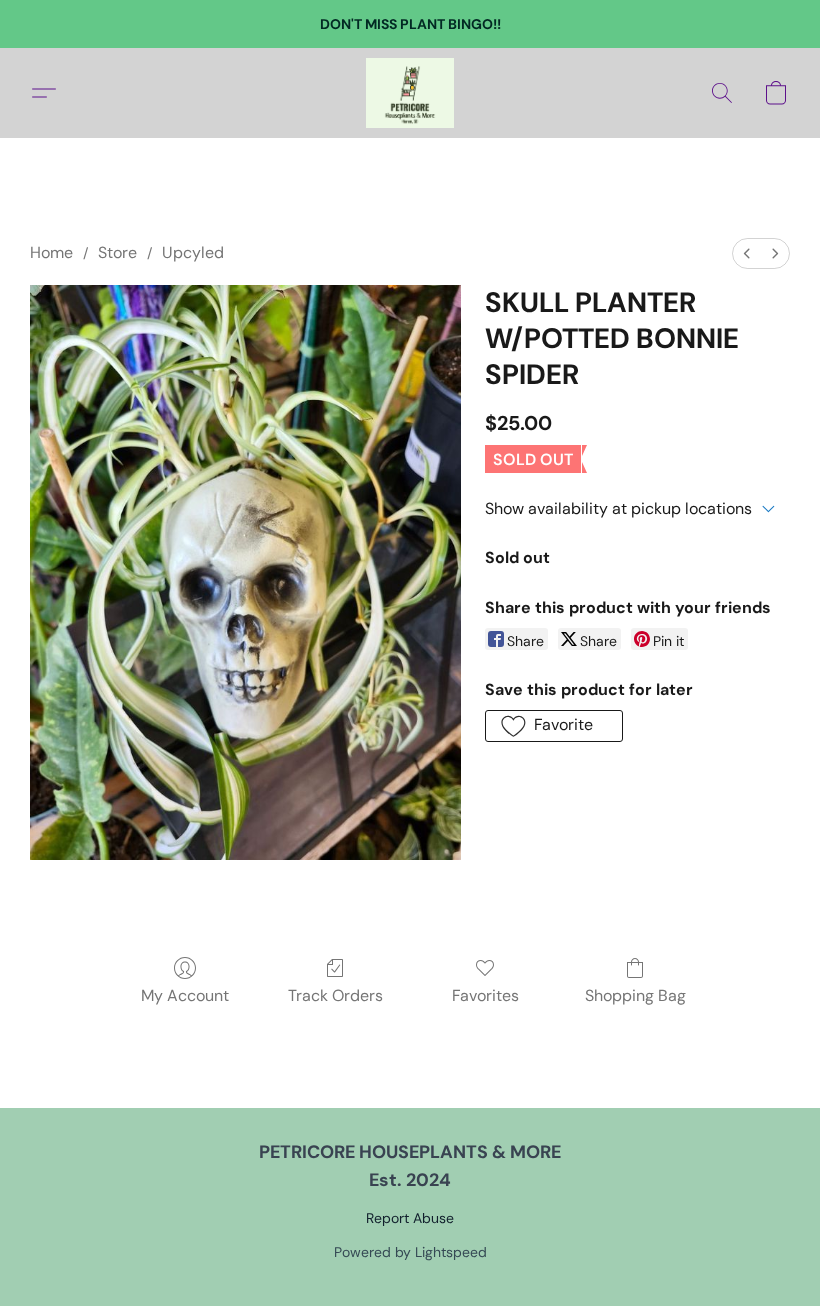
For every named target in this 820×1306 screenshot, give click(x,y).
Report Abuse (410, 1218)
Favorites (485, 995)
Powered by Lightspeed (410, 1252)
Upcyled (193, 252)
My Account (185, 995)
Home (51, 252)
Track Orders (335, 995)
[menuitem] (747, 253)
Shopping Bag (635, 995)
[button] (410, 93)
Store (117, 252)
